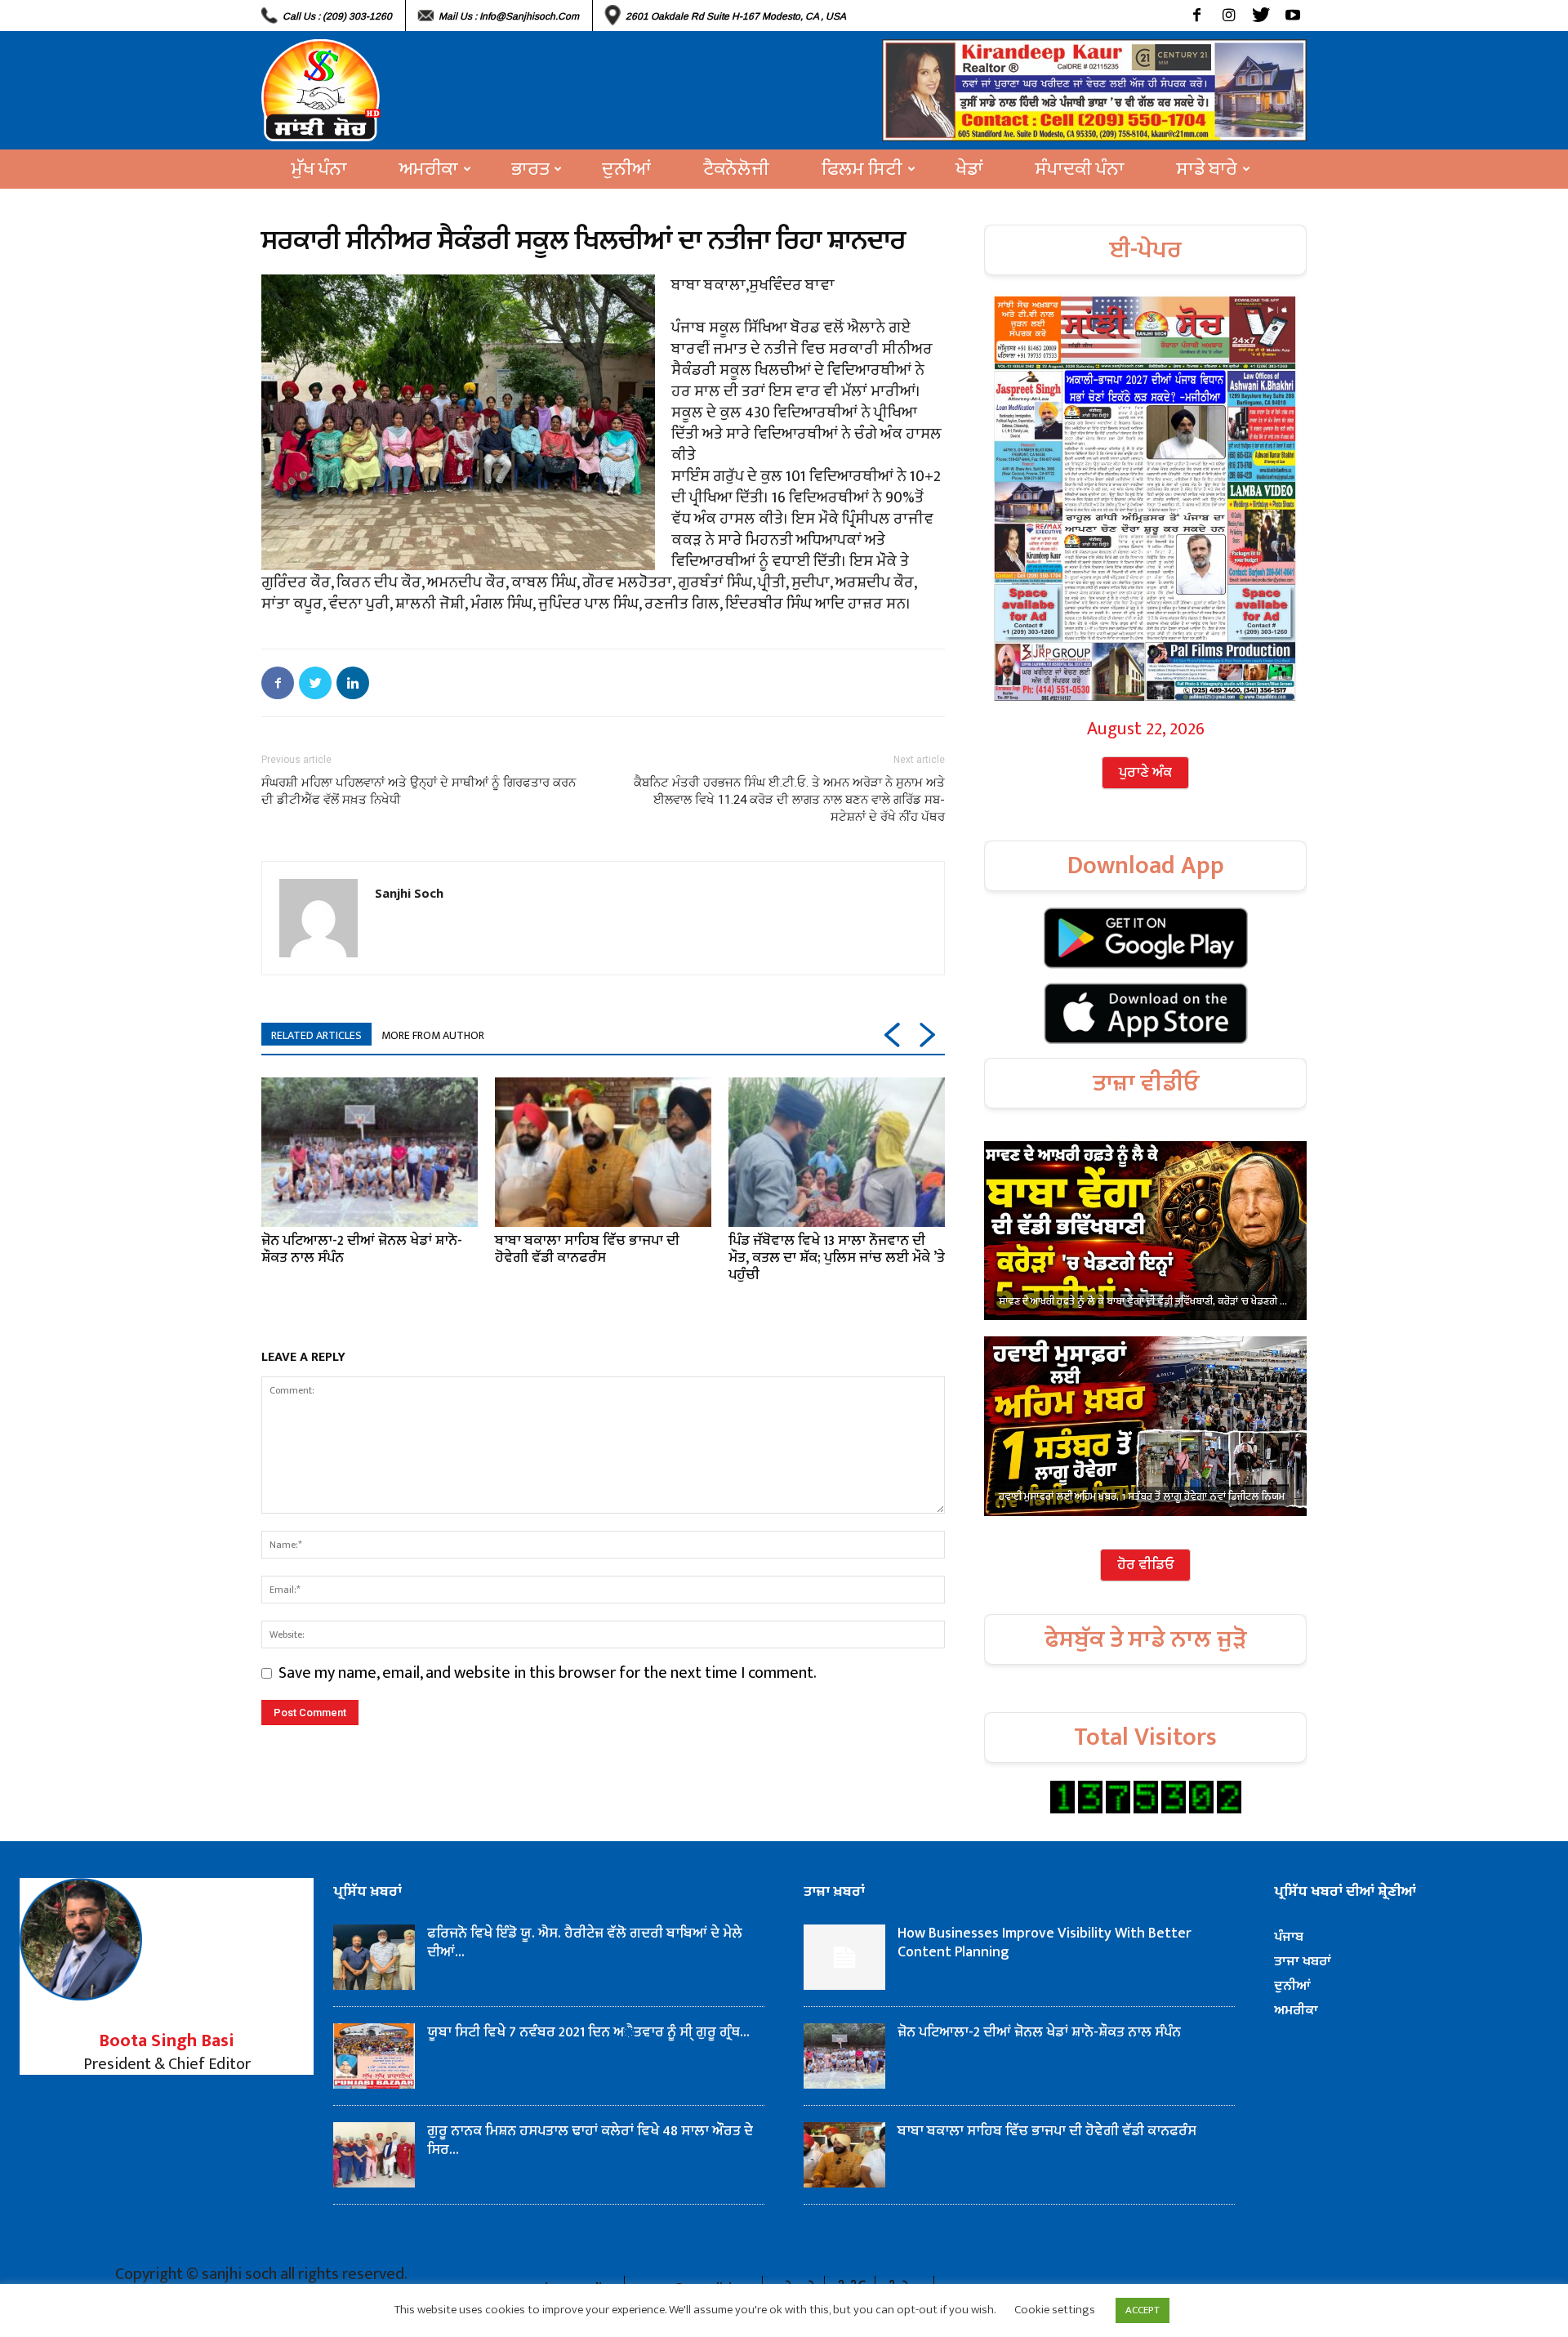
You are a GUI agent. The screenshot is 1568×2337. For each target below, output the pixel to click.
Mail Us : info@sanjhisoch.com (509, 16)
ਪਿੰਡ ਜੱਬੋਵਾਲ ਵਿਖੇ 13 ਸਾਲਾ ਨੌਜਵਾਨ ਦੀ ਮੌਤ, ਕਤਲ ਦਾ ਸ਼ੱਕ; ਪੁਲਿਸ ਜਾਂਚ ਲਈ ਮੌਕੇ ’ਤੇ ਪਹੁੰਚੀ (837, 1258)
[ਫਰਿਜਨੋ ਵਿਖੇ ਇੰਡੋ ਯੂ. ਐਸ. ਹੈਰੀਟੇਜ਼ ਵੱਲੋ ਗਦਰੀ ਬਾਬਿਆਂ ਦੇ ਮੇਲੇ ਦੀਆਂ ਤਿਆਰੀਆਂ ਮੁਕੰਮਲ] (374, 1957)
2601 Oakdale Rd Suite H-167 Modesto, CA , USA (736, 16)
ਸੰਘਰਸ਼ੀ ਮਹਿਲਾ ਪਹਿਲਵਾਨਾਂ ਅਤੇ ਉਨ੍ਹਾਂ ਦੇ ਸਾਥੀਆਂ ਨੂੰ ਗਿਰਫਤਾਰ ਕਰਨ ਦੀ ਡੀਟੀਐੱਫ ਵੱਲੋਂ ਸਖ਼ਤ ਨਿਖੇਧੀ (419, 791)
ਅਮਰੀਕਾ (429, 169)
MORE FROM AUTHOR (433, 1035)
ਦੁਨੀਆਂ (626, 169)
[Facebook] (1197, 16)
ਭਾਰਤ (530, 169)
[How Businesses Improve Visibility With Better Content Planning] (844, 1957)
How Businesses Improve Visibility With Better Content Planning (1045, 1943)
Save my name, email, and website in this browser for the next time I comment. (548, 1673)
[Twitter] (1261, 16)
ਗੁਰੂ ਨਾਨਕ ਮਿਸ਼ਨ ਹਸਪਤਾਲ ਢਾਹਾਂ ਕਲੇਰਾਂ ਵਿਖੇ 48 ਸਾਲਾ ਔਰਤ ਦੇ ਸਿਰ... (590, 2141)
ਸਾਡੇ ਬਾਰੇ (1207, 169)
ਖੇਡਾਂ (969, 169)
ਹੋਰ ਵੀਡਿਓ (1145, 1565)
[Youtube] (1292, 16)
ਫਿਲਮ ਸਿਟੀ (862, 169)
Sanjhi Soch (409, 893)
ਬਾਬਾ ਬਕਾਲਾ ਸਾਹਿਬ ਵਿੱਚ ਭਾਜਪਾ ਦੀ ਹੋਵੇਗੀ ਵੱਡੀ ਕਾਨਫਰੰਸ (587, 1249)
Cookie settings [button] (1055, 2310)
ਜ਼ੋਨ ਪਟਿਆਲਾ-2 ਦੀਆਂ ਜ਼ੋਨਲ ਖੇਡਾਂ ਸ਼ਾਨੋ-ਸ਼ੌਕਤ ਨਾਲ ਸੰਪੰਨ (362, 1249)
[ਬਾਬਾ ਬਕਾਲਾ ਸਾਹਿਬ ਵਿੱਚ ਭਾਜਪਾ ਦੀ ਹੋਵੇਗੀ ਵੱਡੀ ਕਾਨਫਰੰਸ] (603, 1152)
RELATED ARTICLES (316, 1035)
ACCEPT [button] (1143, 2310)
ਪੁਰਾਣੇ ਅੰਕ (1145, 773)
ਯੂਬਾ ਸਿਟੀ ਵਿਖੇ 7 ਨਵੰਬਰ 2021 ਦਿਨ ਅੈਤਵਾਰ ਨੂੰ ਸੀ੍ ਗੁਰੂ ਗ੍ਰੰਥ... (588, 2032)
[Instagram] (1229, 16)
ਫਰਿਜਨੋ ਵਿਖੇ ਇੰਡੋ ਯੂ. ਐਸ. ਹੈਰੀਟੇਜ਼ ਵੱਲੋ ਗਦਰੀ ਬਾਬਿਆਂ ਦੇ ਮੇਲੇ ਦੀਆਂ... (586, 1943)
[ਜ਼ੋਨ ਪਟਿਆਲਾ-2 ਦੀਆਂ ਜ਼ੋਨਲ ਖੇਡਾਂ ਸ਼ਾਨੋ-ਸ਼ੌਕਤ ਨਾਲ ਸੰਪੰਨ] (370, 1152)
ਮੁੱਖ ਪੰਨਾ (319, 169)
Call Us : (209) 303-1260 (337, 16)
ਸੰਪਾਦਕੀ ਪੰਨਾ (1080, 169)
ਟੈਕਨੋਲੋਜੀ (736, 169)
